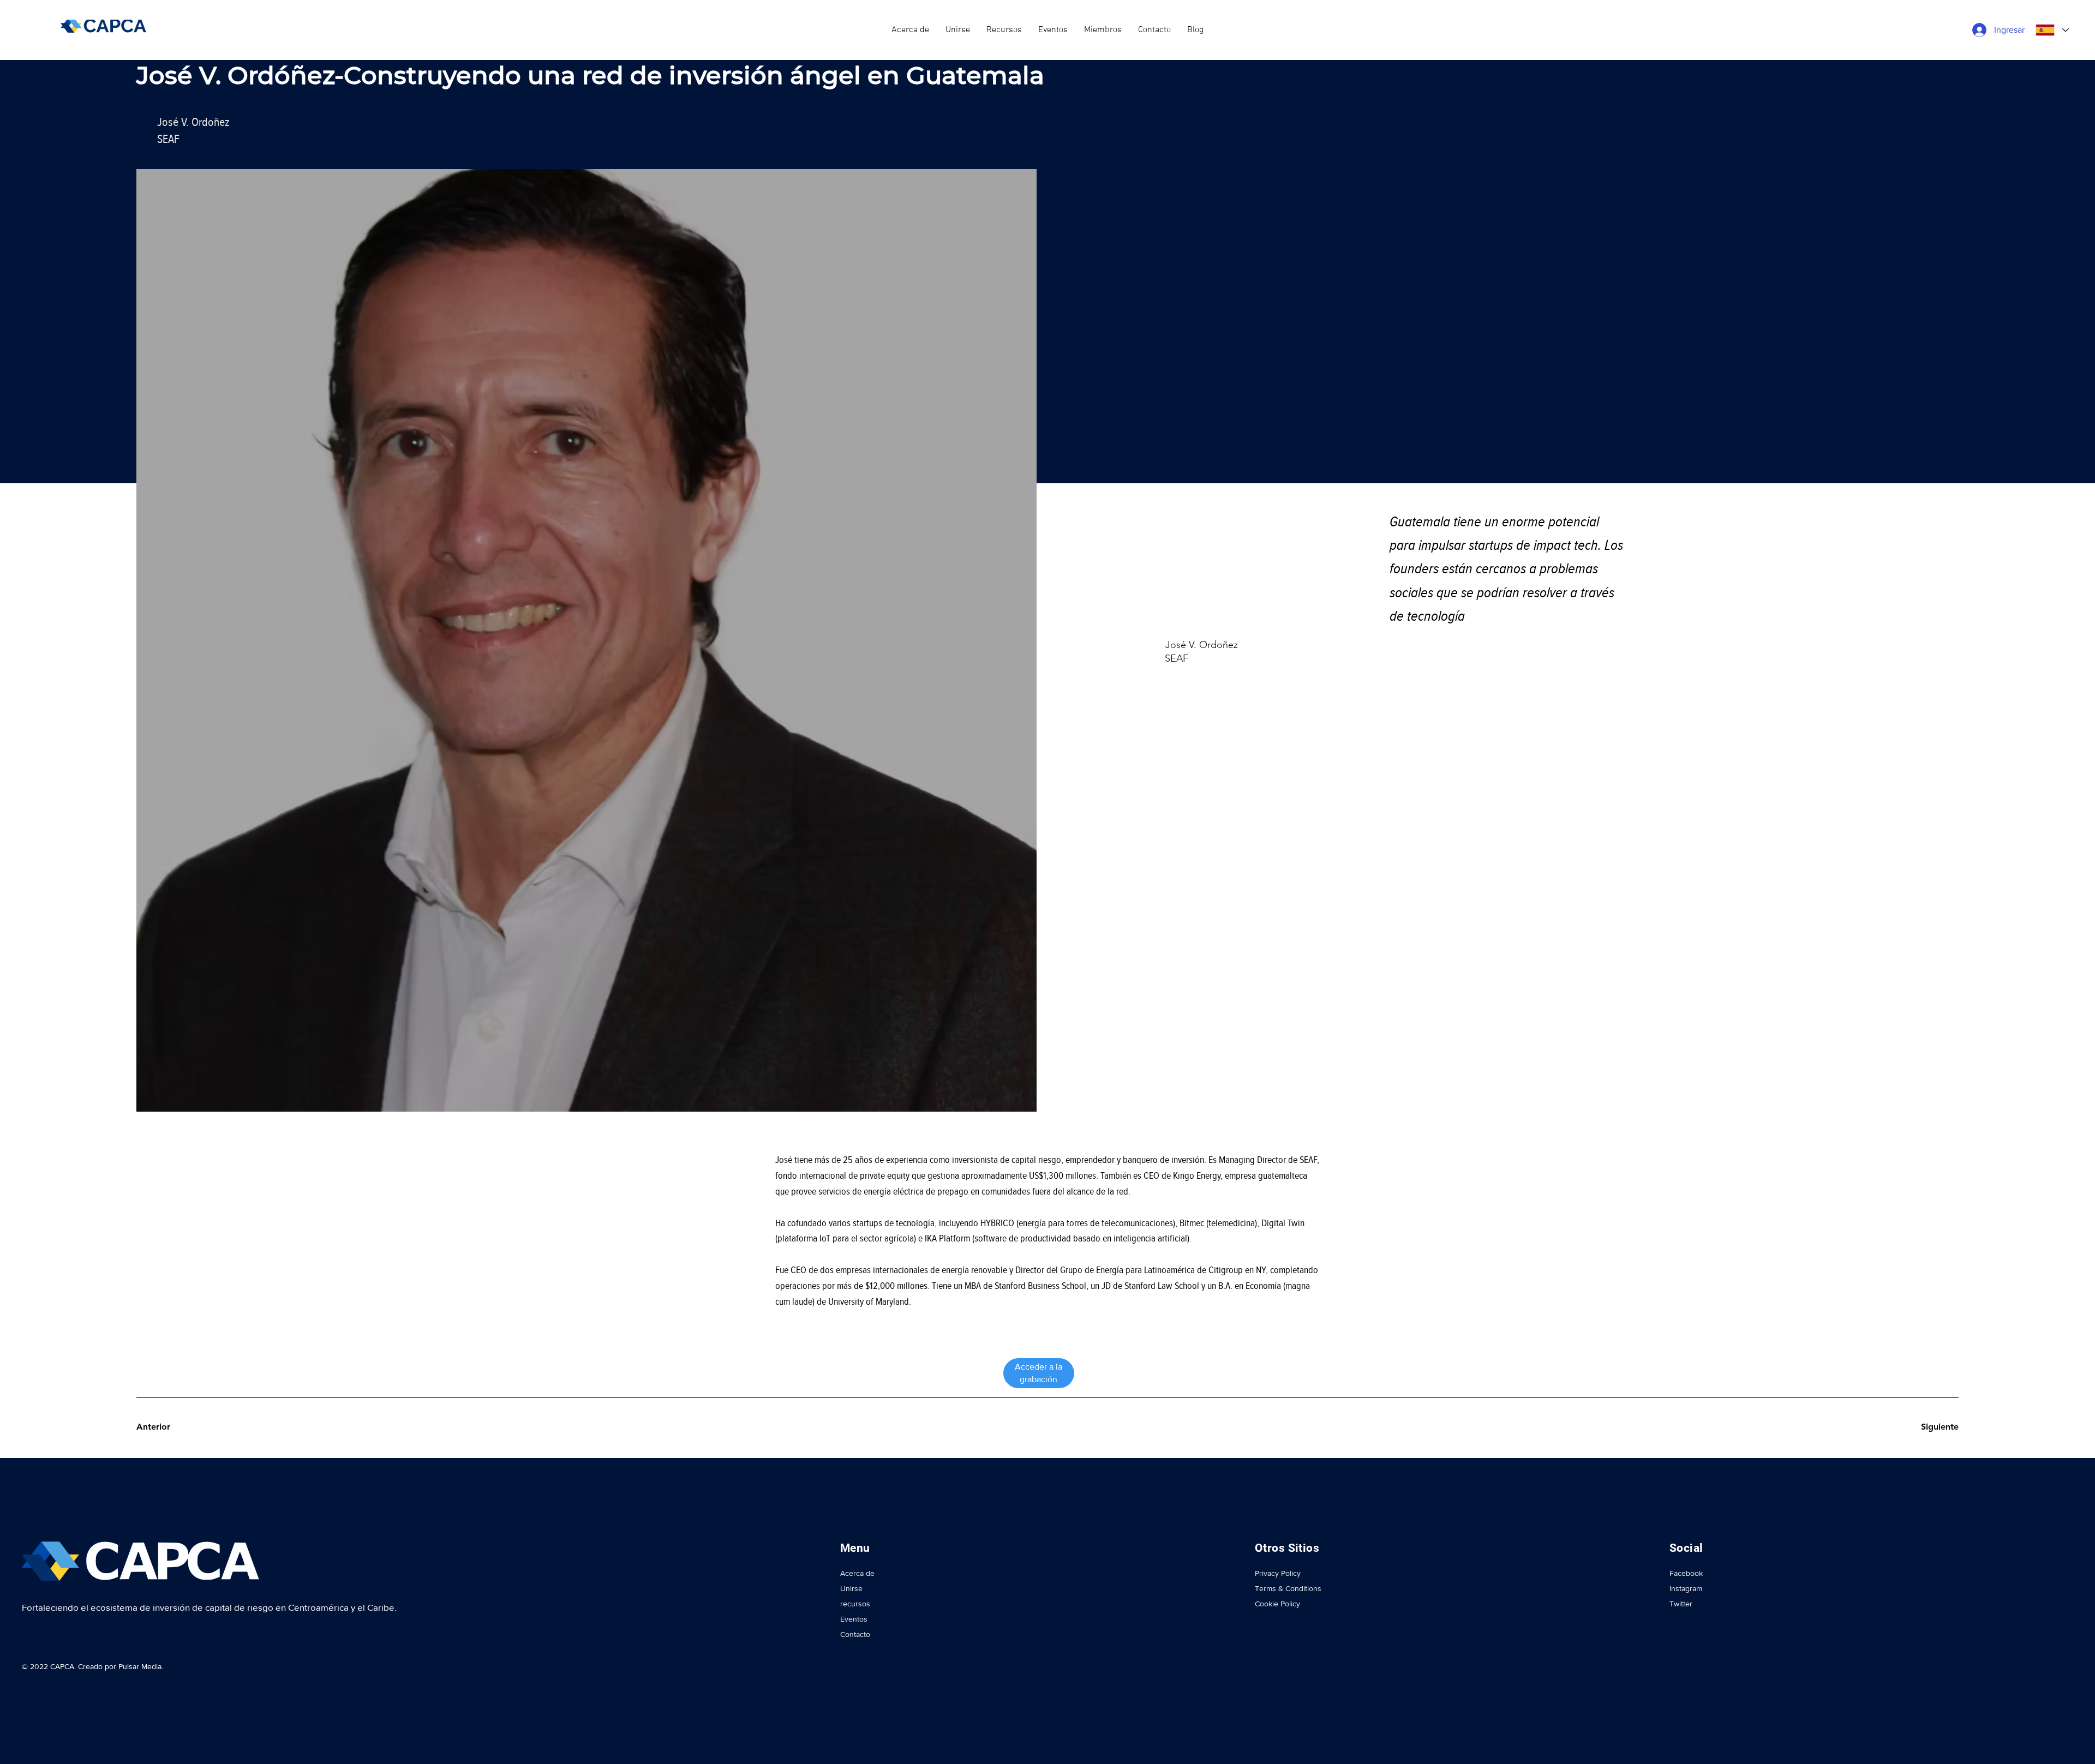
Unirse (851, 1588)
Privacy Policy (1278, 1573)
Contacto (855, 1634)
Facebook (1686, 1573)
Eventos (854, 1619)
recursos (855, 1604)
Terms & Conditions (1288, 1588)
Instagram (1686, 1588)
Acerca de (857, 1573)
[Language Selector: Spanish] (2051, 30)
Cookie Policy (1277, 1604)
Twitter (1681, 1604)
